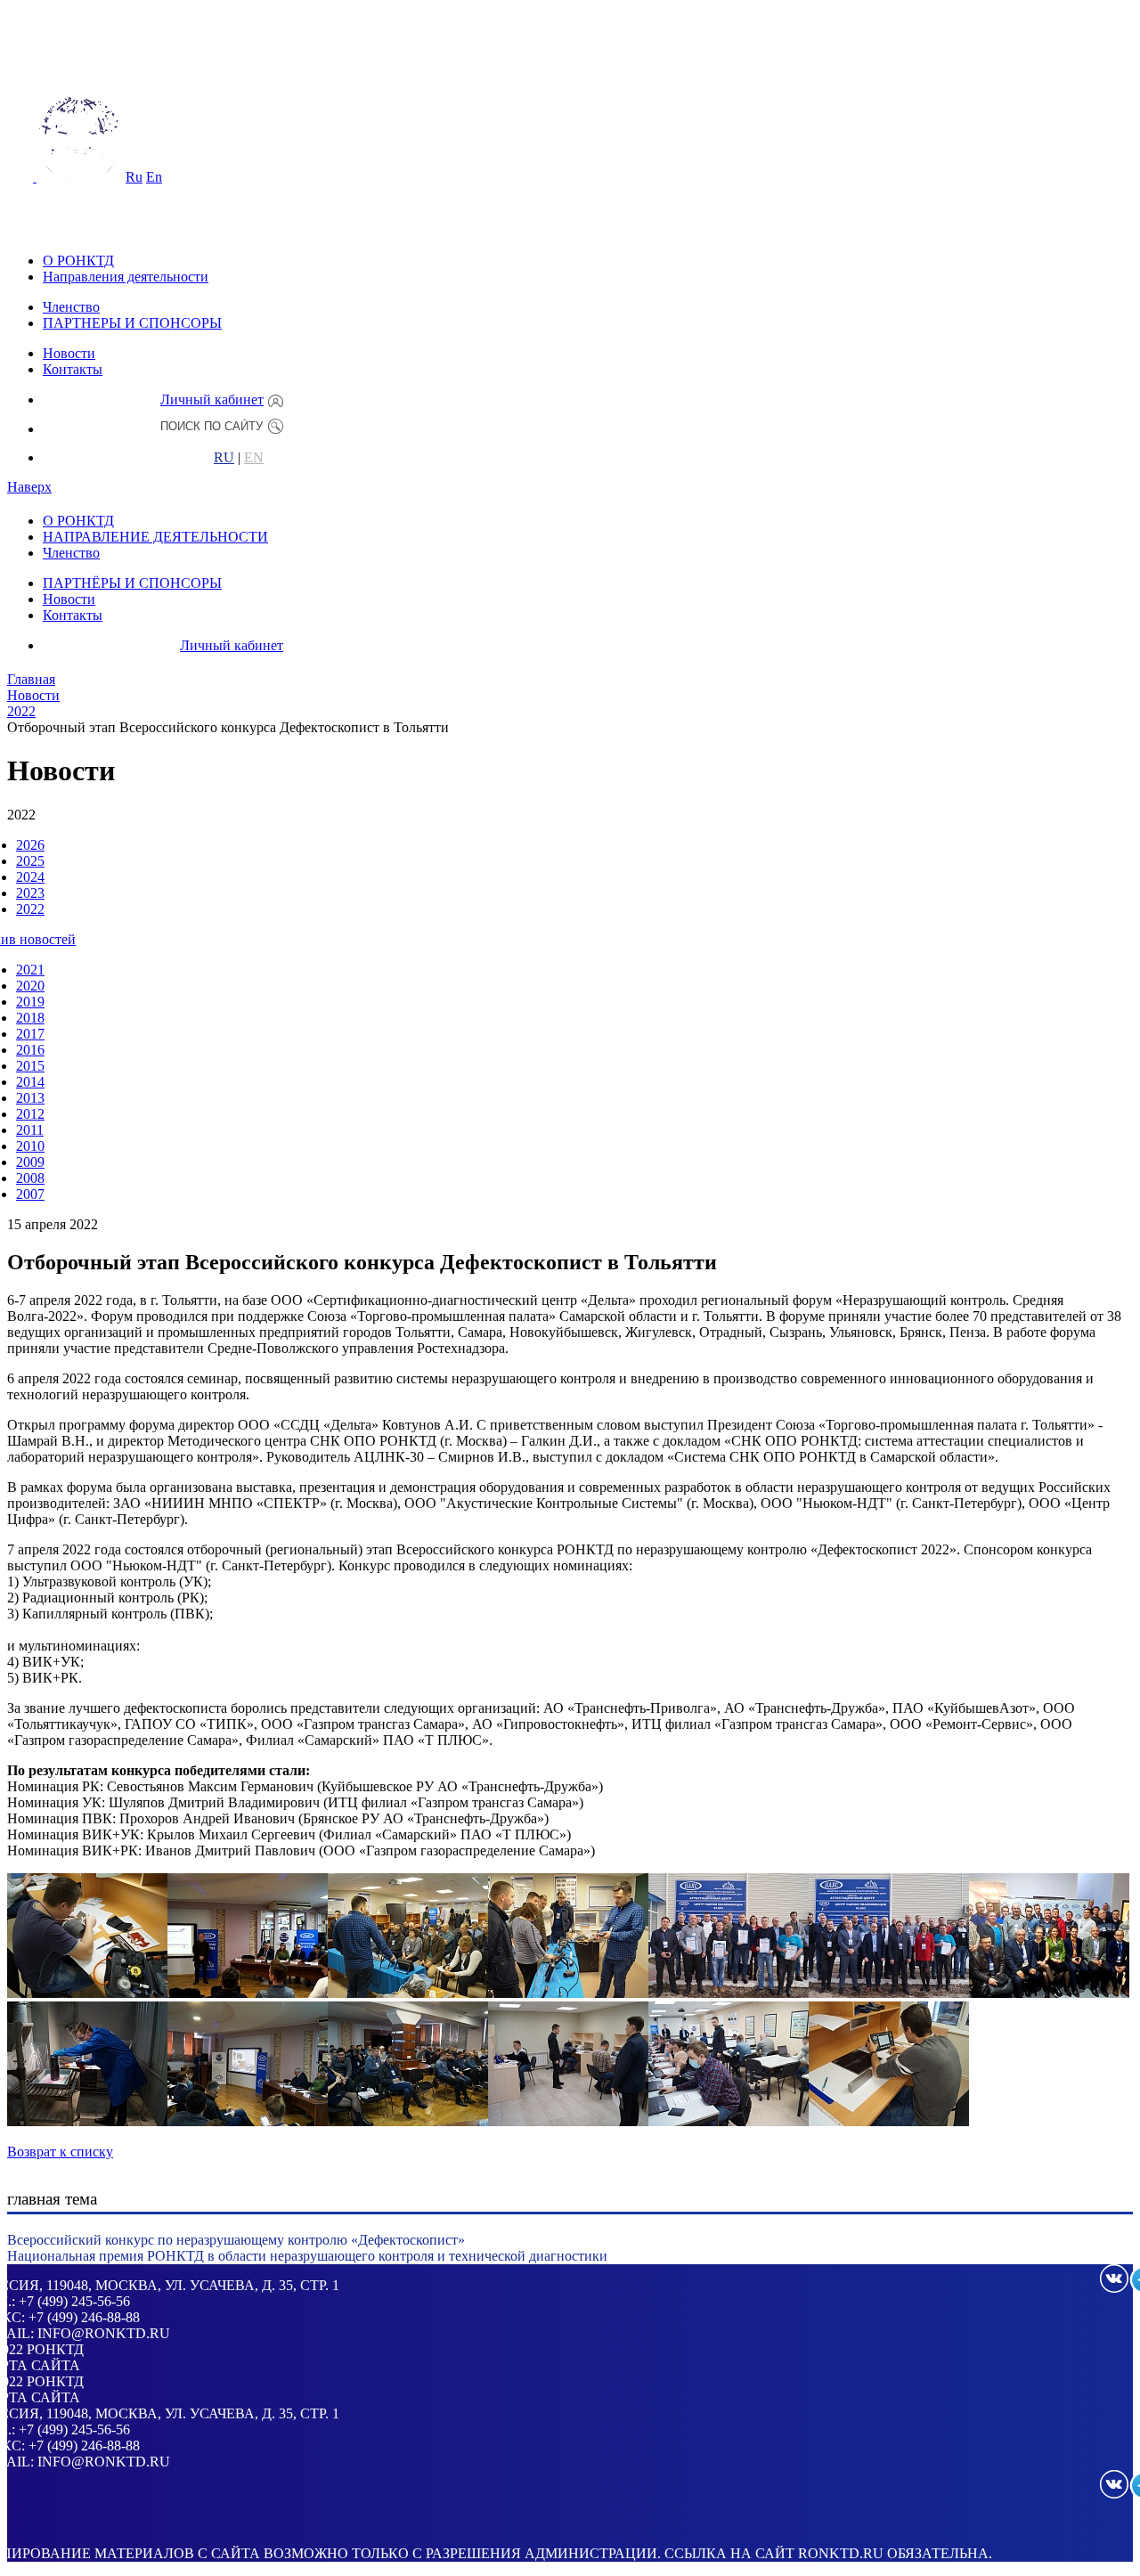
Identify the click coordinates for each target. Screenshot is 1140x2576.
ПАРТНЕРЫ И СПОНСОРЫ (132, 323)
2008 (30, 1178)
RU (224, 458)
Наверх (29, 487)
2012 (30, 1114)
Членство (71, 307)
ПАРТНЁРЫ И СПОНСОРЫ (132, 583)
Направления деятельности (126, 277)
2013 (30, 1098)
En (154, 177)
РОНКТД (55, 2349)
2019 (30, 1002)
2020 (30, 986)
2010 (30, 1146)
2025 (30, 861)
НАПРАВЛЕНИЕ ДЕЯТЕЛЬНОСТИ (155, 537)
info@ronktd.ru (104, 2333)
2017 (30, 1034)
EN (254, 458)
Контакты (73, 369)
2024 (30, 877)
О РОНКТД (78, 261)
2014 (30, 1082)
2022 (30, 909)
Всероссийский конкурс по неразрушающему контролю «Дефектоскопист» (236, 2240)
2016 (30, 1050)
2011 (30, 1130)
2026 (30, 845)
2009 (30, 1162)
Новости (69, 353)
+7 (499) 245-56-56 (74, 2301)
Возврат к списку (60, 2152)
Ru (134, 177)
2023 (30, 893)
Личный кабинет (212, 399)
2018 (30, 1018)
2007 (30, 1194)
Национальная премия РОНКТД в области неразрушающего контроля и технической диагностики (307, 2256)
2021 (30, 970)
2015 (30, 1066)
